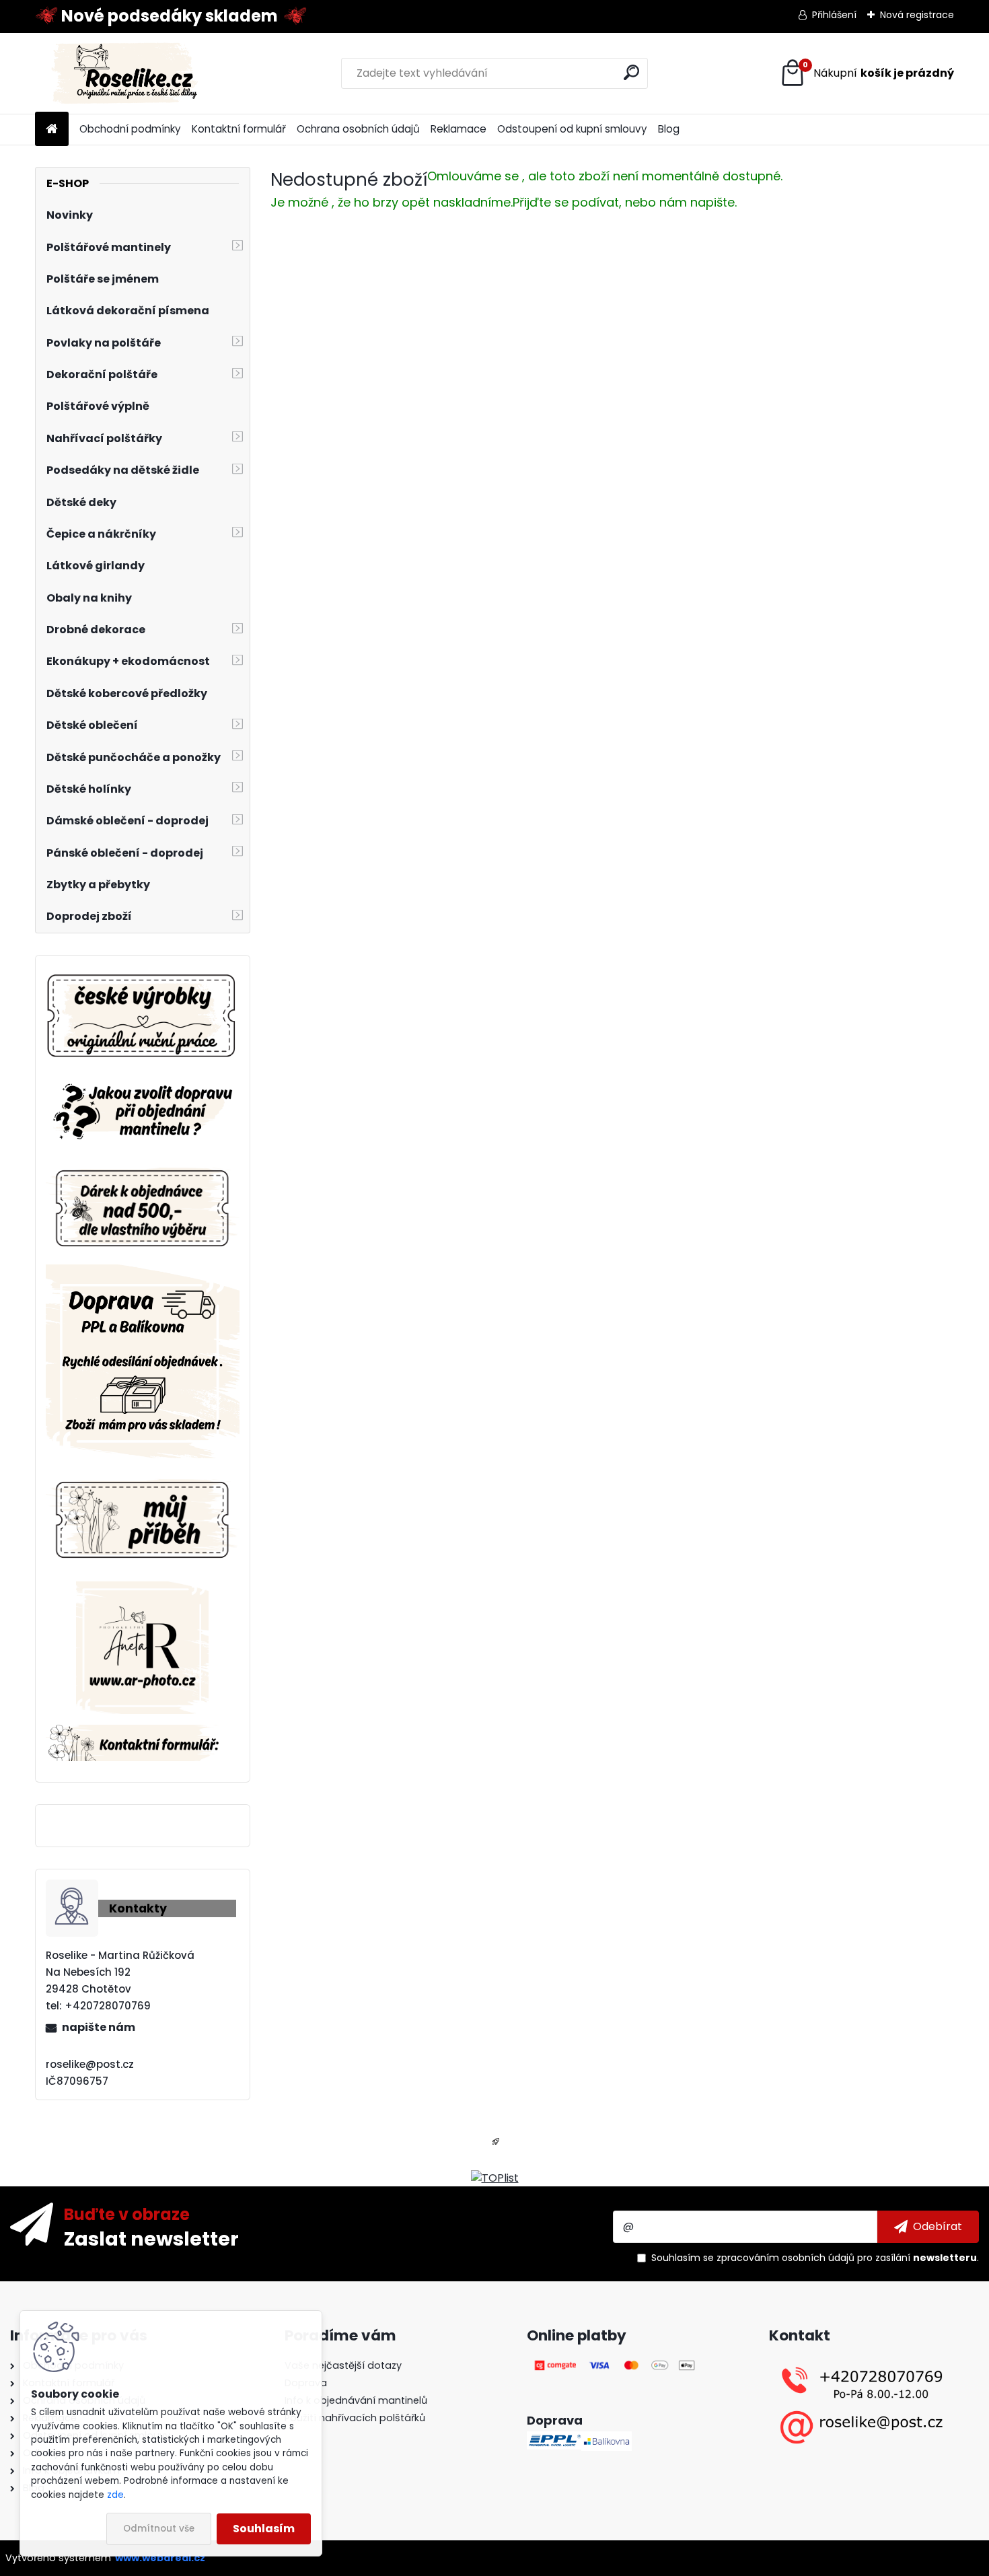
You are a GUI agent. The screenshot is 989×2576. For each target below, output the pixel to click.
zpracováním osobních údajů (785, 2258)
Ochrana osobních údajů (358, 129)
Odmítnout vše (159, 2529)
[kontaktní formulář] (143, 1732)
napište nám (99, 2027)
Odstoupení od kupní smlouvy (572, 129)
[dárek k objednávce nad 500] (143, 1208)
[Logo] (127, 73)
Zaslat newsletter (151, 2238)
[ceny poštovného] (143, 1272)
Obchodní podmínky (130, 129)
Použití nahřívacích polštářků (355, 2418)
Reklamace (459, 129)
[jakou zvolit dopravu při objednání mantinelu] (143, 1082)
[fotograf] (142, 1589)
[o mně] (143, 1477)
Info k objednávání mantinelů (356, 2400)
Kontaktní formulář (239, 129)
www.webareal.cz (160, 2558)
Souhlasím (264, 2529)
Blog (669, 129)
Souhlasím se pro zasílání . (815, 2258)
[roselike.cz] (143, 1017)
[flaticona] (496, 2146)
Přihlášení (834, 15)
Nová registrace (917, 15)
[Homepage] (52, 130)
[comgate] (616, 2365)
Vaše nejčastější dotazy (343, 2365)
